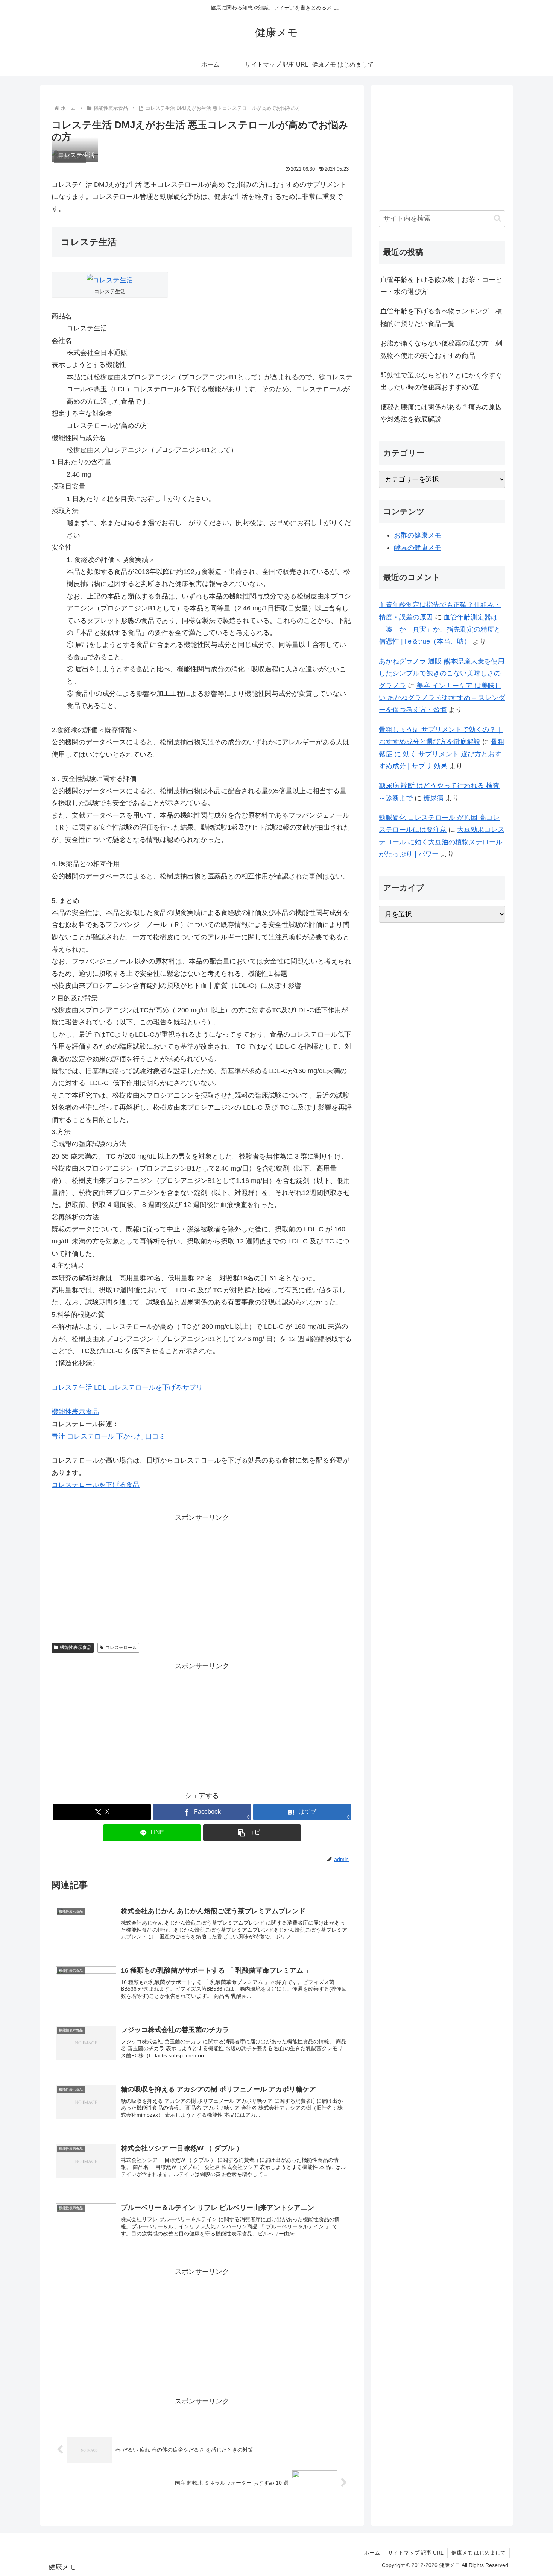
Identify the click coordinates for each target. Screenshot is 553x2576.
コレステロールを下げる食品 (96, 1485)
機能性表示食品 (75, 1412)
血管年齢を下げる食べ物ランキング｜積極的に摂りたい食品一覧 (441, 317)
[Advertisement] (202, 1576)
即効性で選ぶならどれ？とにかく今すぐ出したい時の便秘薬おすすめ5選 (441, 381)
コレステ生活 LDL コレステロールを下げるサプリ (127, 1387)
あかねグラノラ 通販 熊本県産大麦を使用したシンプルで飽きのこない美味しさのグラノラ (442, 673)
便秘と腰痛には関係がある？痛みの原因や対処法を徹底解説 (441, 413)
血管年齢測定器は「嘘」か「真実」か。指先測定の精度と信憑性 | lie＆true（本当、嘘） (440, 629)
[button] (252, 1833)
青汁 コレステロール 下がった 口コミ (109, 1436)
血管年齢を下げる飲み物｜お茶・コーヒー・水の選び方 (441, 286)
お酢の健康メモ (418, 535)
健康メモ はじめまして (479, 2553)
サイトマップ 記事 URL (416, 2553)
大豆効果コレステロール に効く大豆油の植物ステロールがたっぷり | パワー (442, 842)
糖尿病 (433, 798)
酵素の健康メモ (418, 548)
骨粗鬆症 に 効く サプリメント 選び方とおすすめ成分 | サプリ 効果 (442, 754)
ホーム (372, 2553)
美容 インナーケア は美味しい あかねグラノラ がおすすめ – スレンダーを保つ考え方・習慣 (442, 698)
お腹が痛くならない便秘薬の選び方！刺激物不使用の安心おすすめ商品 (441, 349)
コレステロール (121, 1648)
